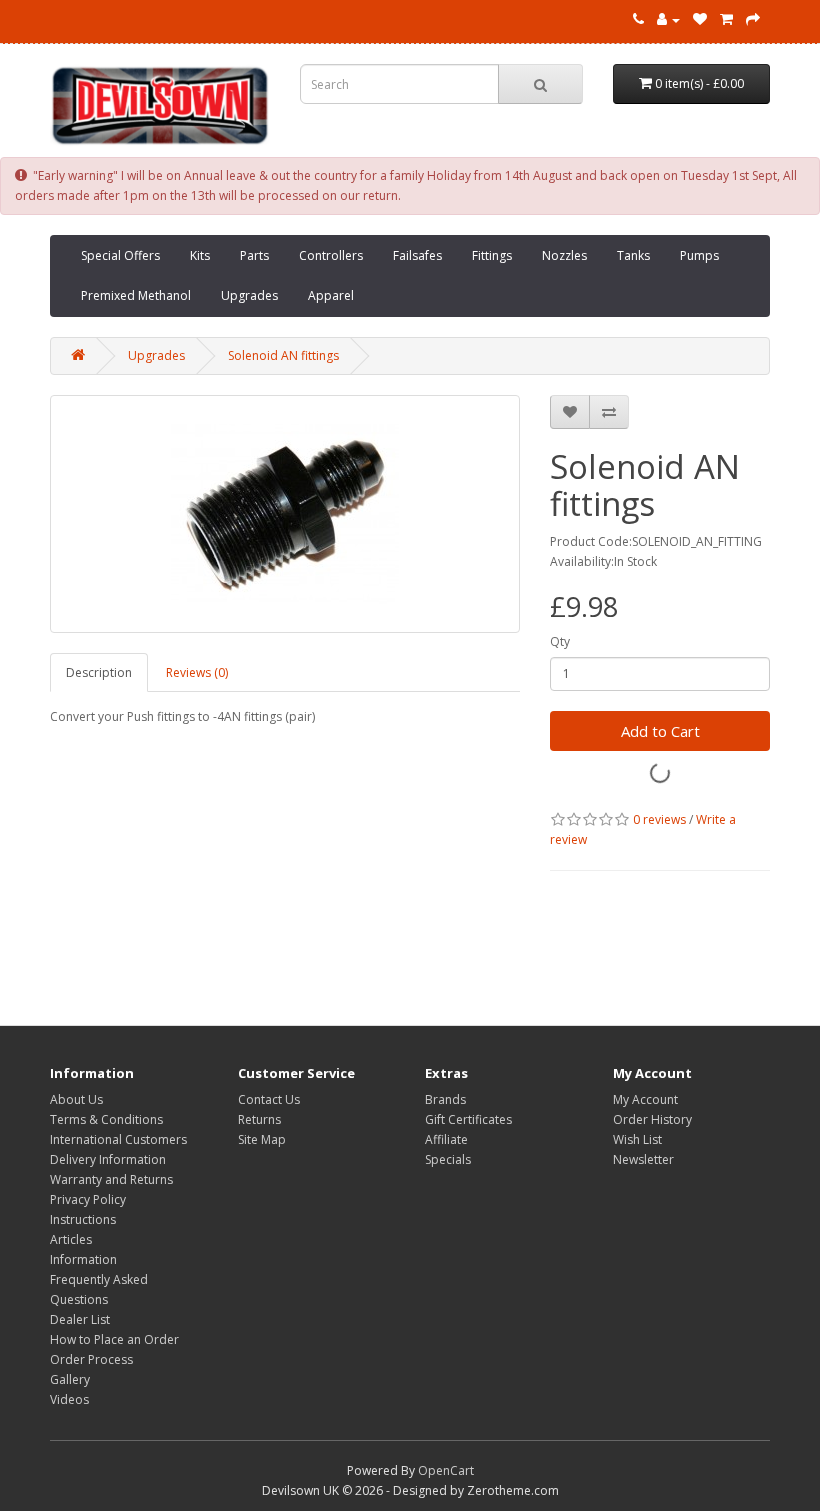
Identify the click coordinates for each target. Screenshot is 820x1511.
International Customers (118, 1139)
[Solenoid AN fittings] (285, 514)
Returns (259, 1119)
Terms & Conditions (106, 1119)
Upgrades (249, 295)
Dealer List (80, 1319)
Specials (448, 1159)
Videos (69, 1399)
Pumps (699, 255)
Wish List (637, 1139)
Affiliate (446, 1139)
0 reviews (659, 819)
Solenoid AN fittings (283, 355)
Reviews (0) (197, 672)
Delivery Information (108, 1159)
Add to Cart (660, 731)
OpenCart (446, 1470)
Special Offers (120, 255)
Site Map (262, 1139)
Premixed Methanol (136, 295)
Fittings (492, 255)
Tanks (633, 255)
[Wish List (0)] (700, 19)
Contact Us (269, 1099)
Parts (254, 255)
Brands (445, 1099)
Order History (652, 1119)
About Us (76, 1099)
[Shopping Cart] (726, 19)
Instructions (83, 1219)
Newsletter (643, 1159)
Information (83, 1259)
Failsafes (417, 255)
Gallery (70, 1379)
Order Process (91, 1359)
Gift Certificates (468, 1119)
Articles (71, 1239)
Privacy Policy (88, 1199)
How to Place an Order (114, 1339)
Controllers (331, 255)
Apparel (331, 295)
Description (99, 672)
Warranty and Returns (111, 1179)
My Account (645, 1099)
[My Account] (668, 19)
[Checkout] (753, 19)
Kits (200, 255)
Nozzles (564, 255)
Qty (560, 641)
